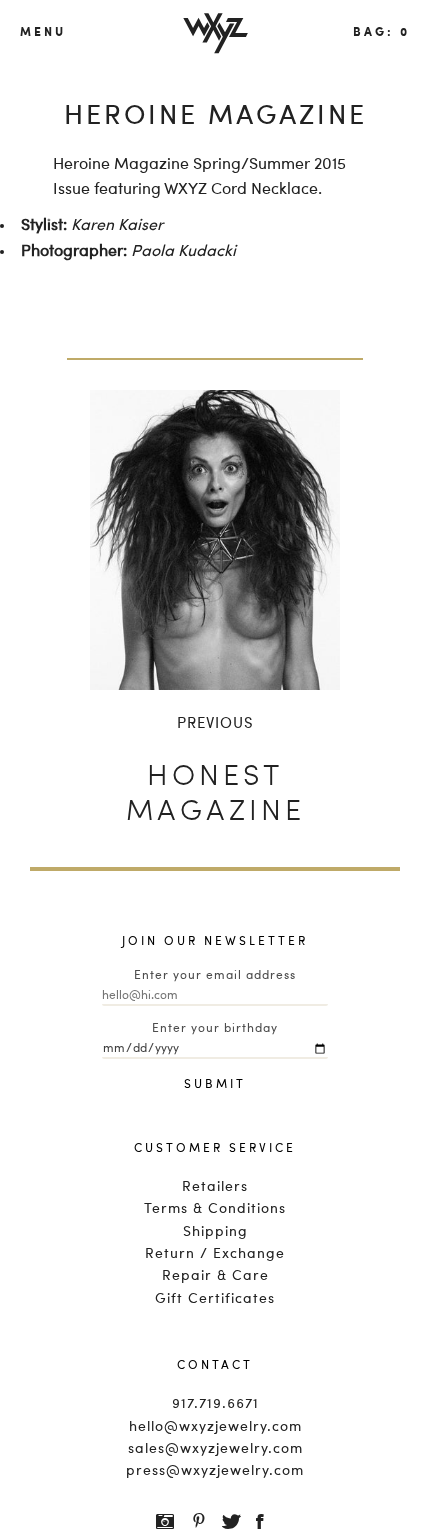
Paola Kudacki (183, 252)
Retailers (215, 1187)
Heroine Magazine (121, 165)
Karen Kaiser (117, 226)
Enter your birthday (215, 1029)
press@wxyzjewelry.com (215, 1471)
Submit (215, 1085)
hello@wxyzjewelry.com (215, 1427)
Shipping (215, 1232)
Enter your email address (215, 976)
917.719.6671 (215, 1404)
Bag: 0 (381, 31)
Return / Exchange (215, 1254)
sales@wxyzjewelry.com (215, 1449)
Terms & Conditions (215, 1209)
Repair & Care (215, 1276)
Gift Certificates (215, 1299)
